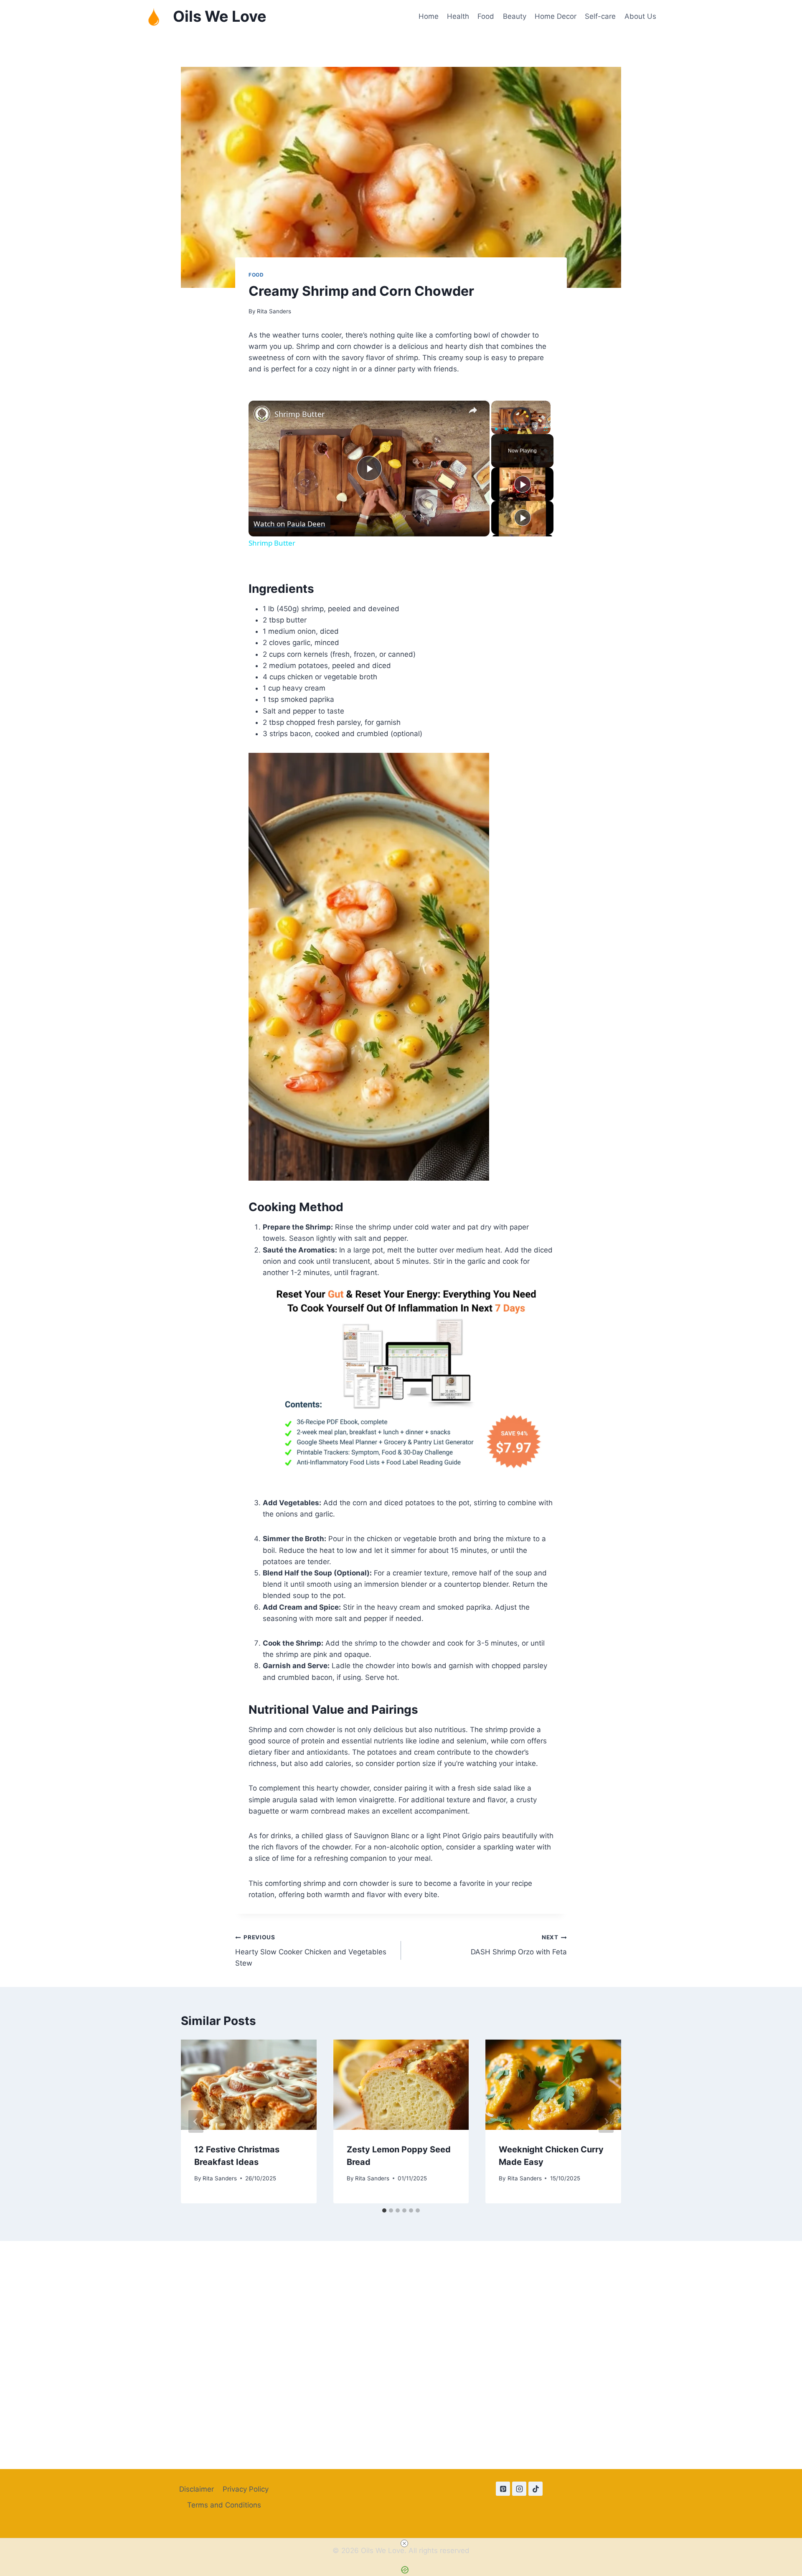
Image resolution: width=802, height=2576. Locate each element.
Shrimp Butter (299, 414)
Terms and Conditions (224, 2505)
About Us (640, 16)
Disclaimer (197, 2489)
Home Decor (556, 16)
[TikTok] (536, 2489)
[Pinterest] (503, 2489)
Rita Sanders (274, 311)
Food (486, 16)
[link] (262, 414)
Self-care (600, 16)
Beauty (515, 16)
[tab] (384, 2210)
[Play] (496, 429)
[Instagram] (519, 2489)
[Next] (606, 2121)
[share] (473, 411)
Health (458, 16)
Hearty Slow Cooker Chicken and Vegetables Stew (311, 1951)
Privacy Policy (246, 2489)
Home (429, 16)
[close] (404, 2543)
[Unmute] (506, 429)
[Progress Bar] (521, 424)
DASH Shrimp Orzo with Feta (519, 1945)
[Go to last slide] (196, 2121)
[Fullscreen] (546, 429)
